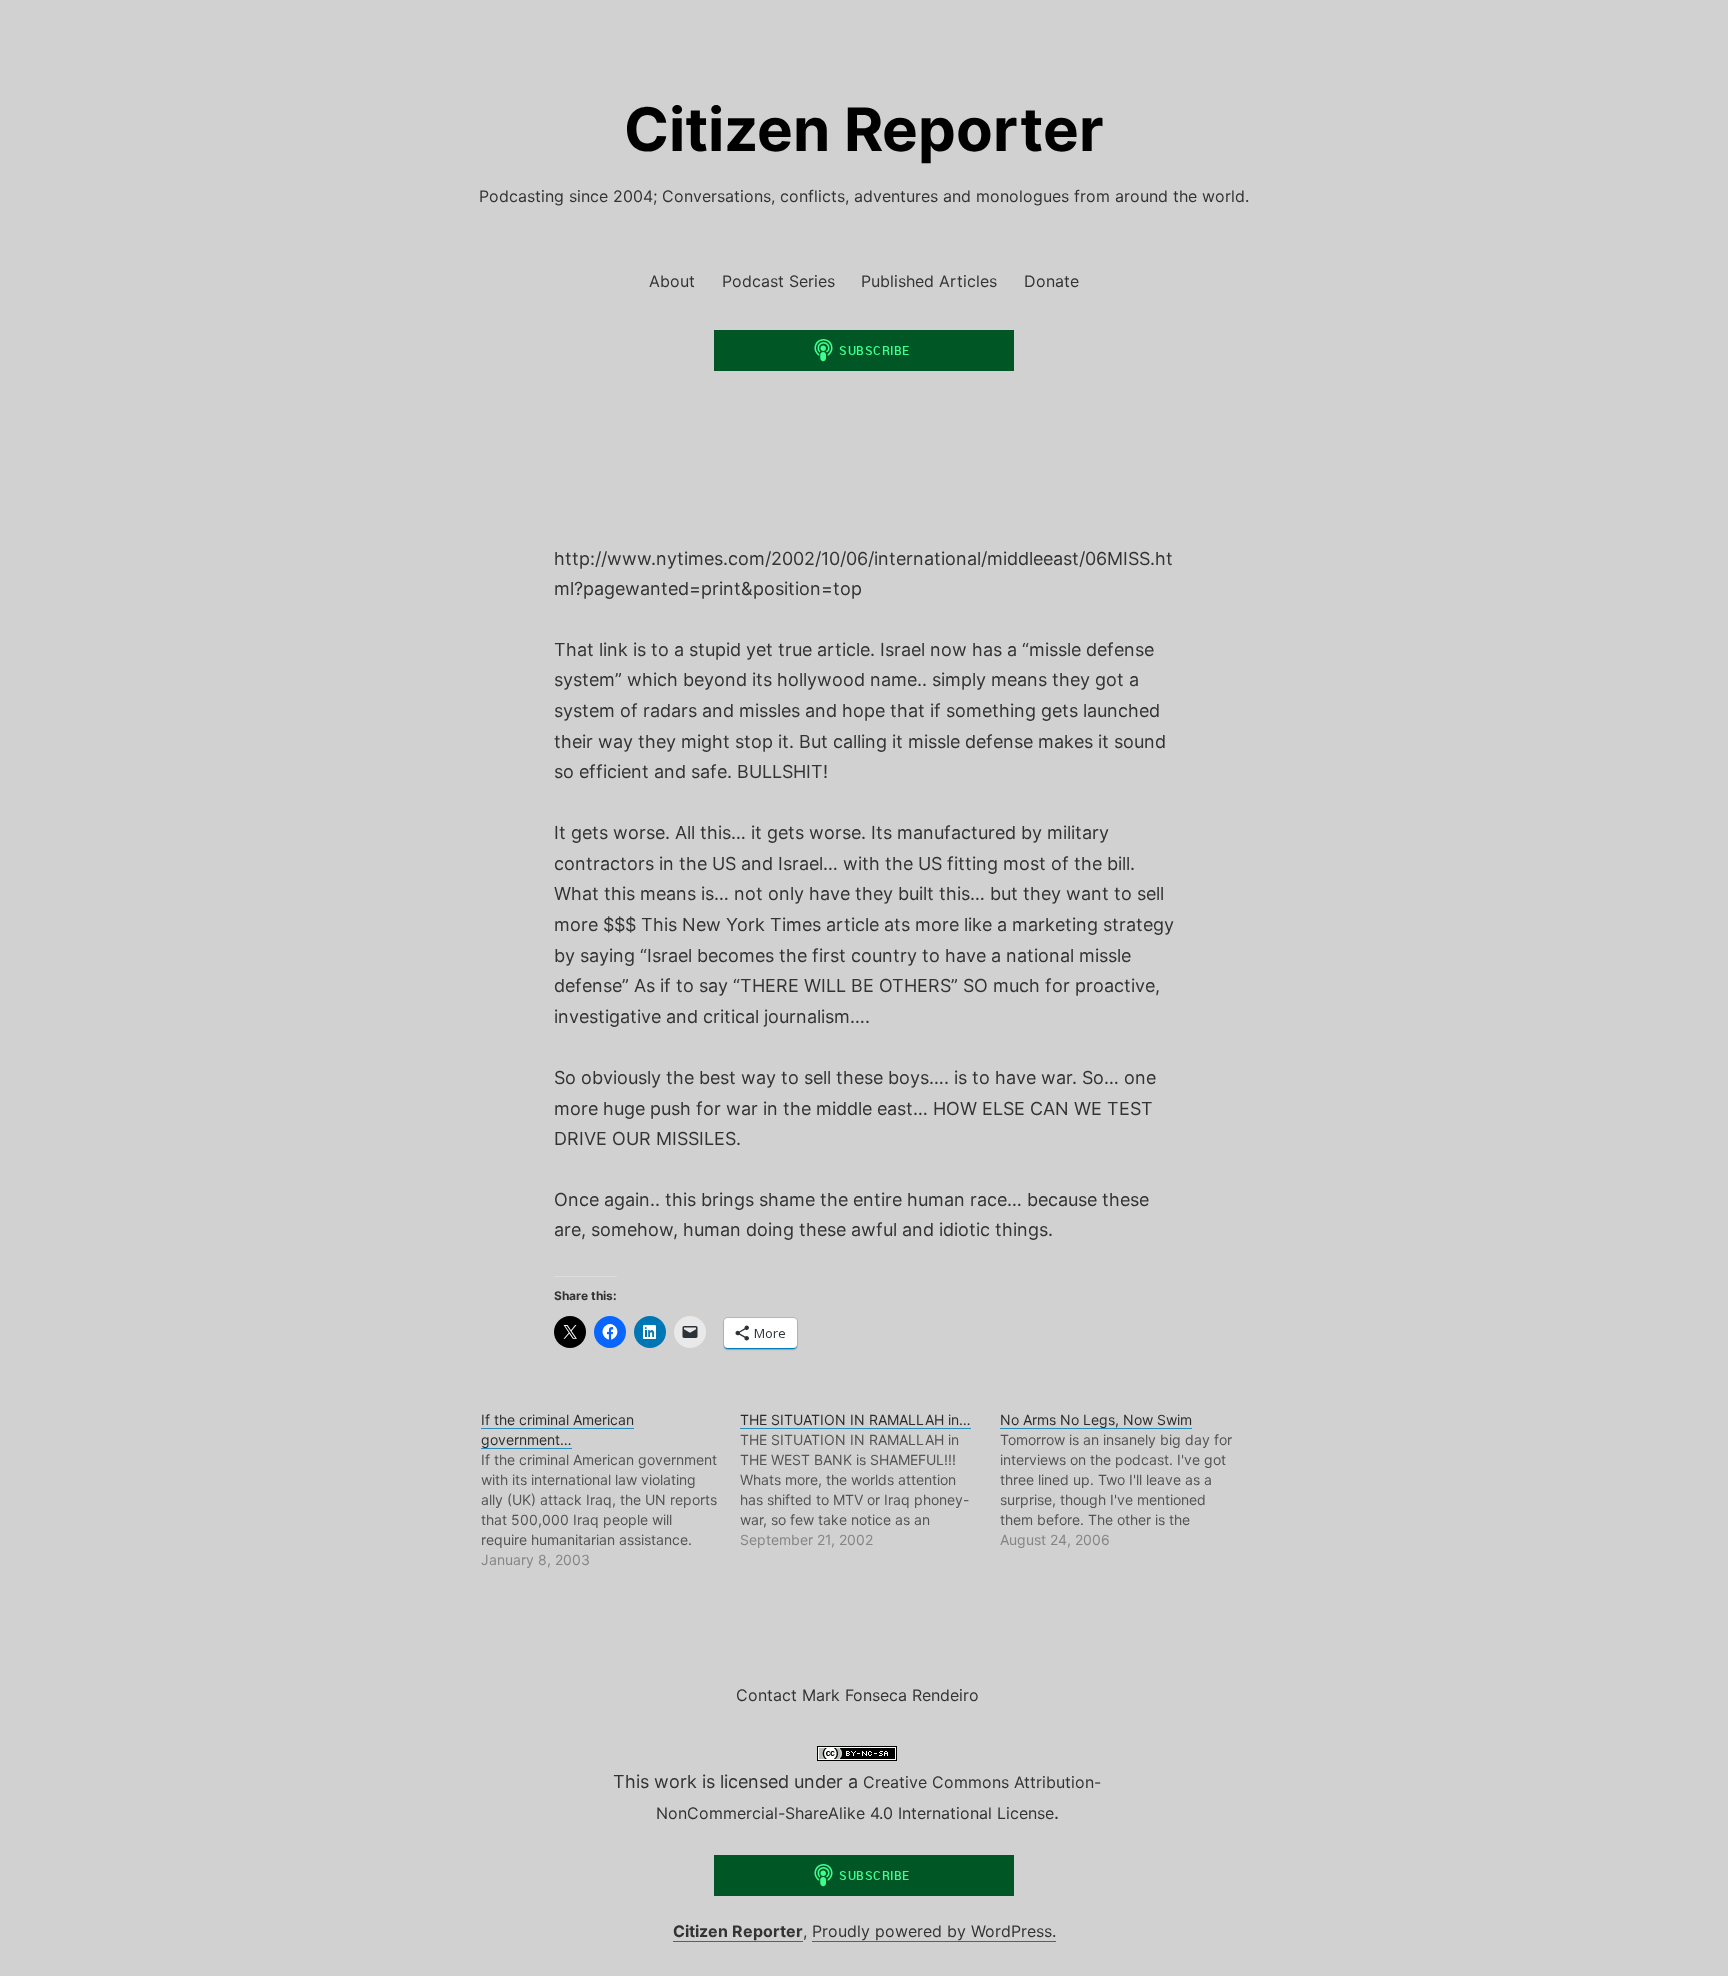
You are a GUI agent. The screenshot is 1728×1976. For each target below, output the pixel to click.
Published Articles (929, 281)
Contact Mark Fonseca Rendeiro (857, 1695)
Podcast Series (778, 281)
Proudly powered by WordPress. (934, 1931)
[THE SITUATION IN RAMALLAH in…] (869, 1480)
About (672, 281)
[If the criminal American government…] (610, 1490)
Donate (1051, 281)
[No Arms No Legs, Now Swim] (1129, 1480)
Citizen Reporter (864, 129)
